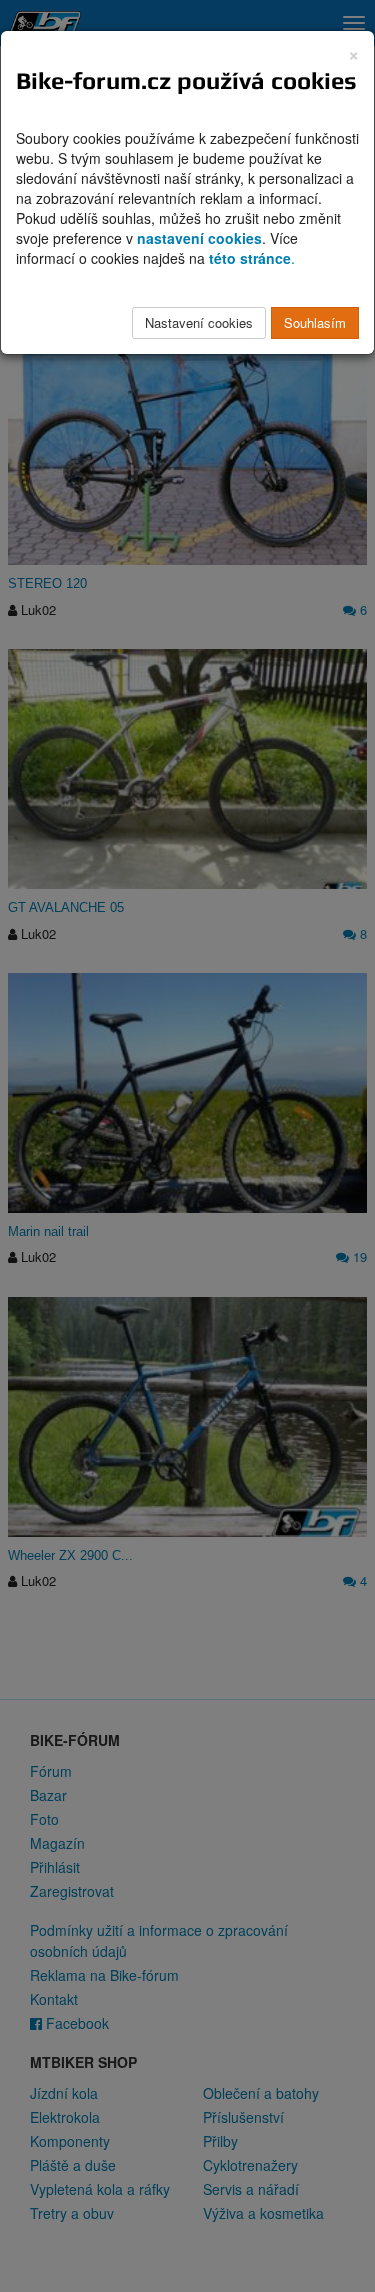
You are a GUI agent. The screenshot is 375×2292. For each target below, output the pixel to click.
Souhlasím (315, 322)
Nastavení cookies (199, 322)
